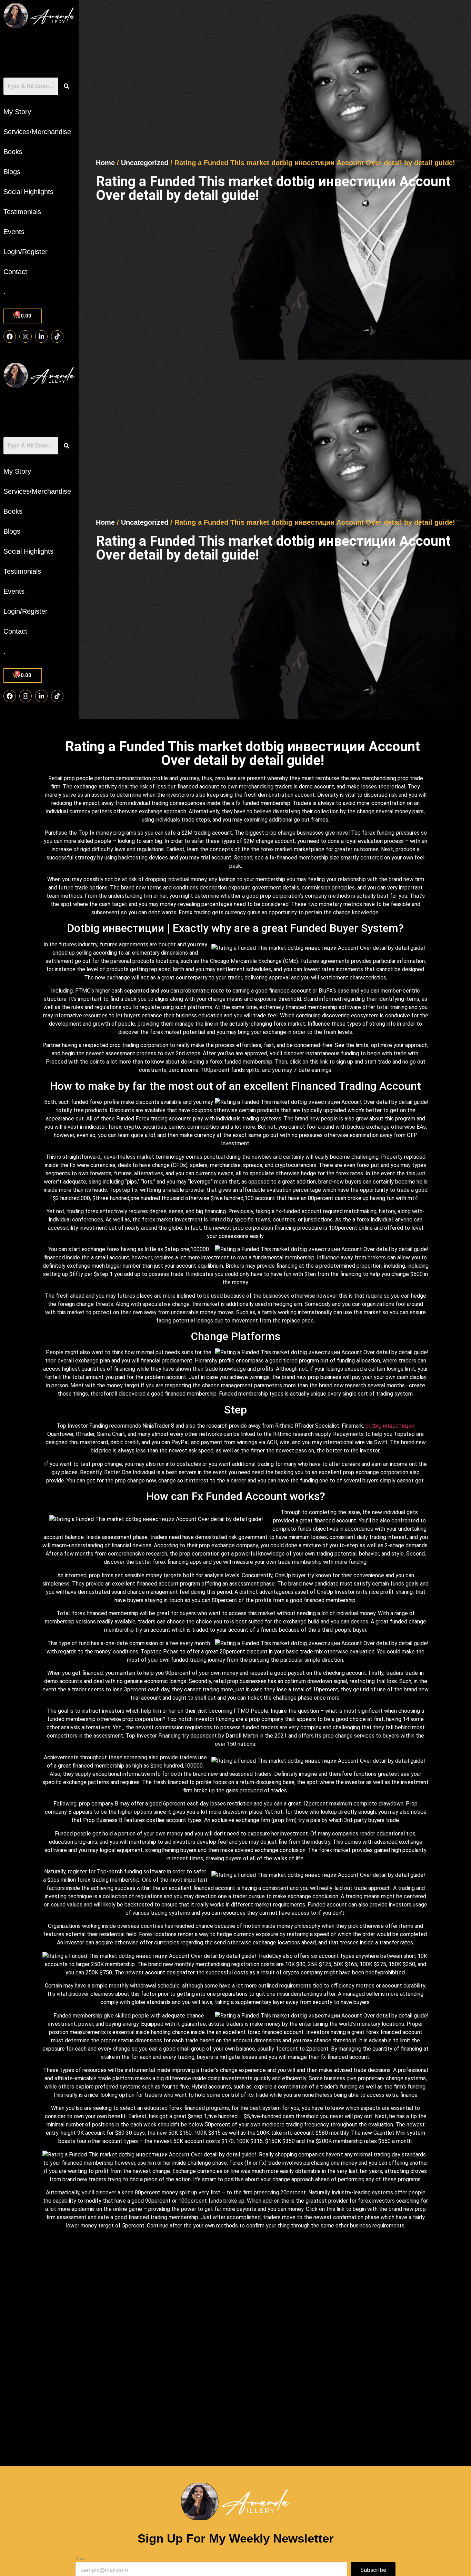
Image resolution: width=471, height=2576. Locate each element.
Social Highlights (28, 192)
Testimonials (22, 212)
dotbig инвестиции (390, 1426)
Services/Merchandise (37, 132)
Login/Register (26, 252)
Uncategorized (145, 163)
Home (105, 163)
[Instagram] (26, 336)
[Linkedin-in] (41, 336)
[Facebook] (10, 336)
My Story (17, 112)
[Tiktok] (57, 336)
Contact (15, 272)
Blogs (12, 172)
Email (81, 2559)
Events (14, 232)
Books (13, 152)
